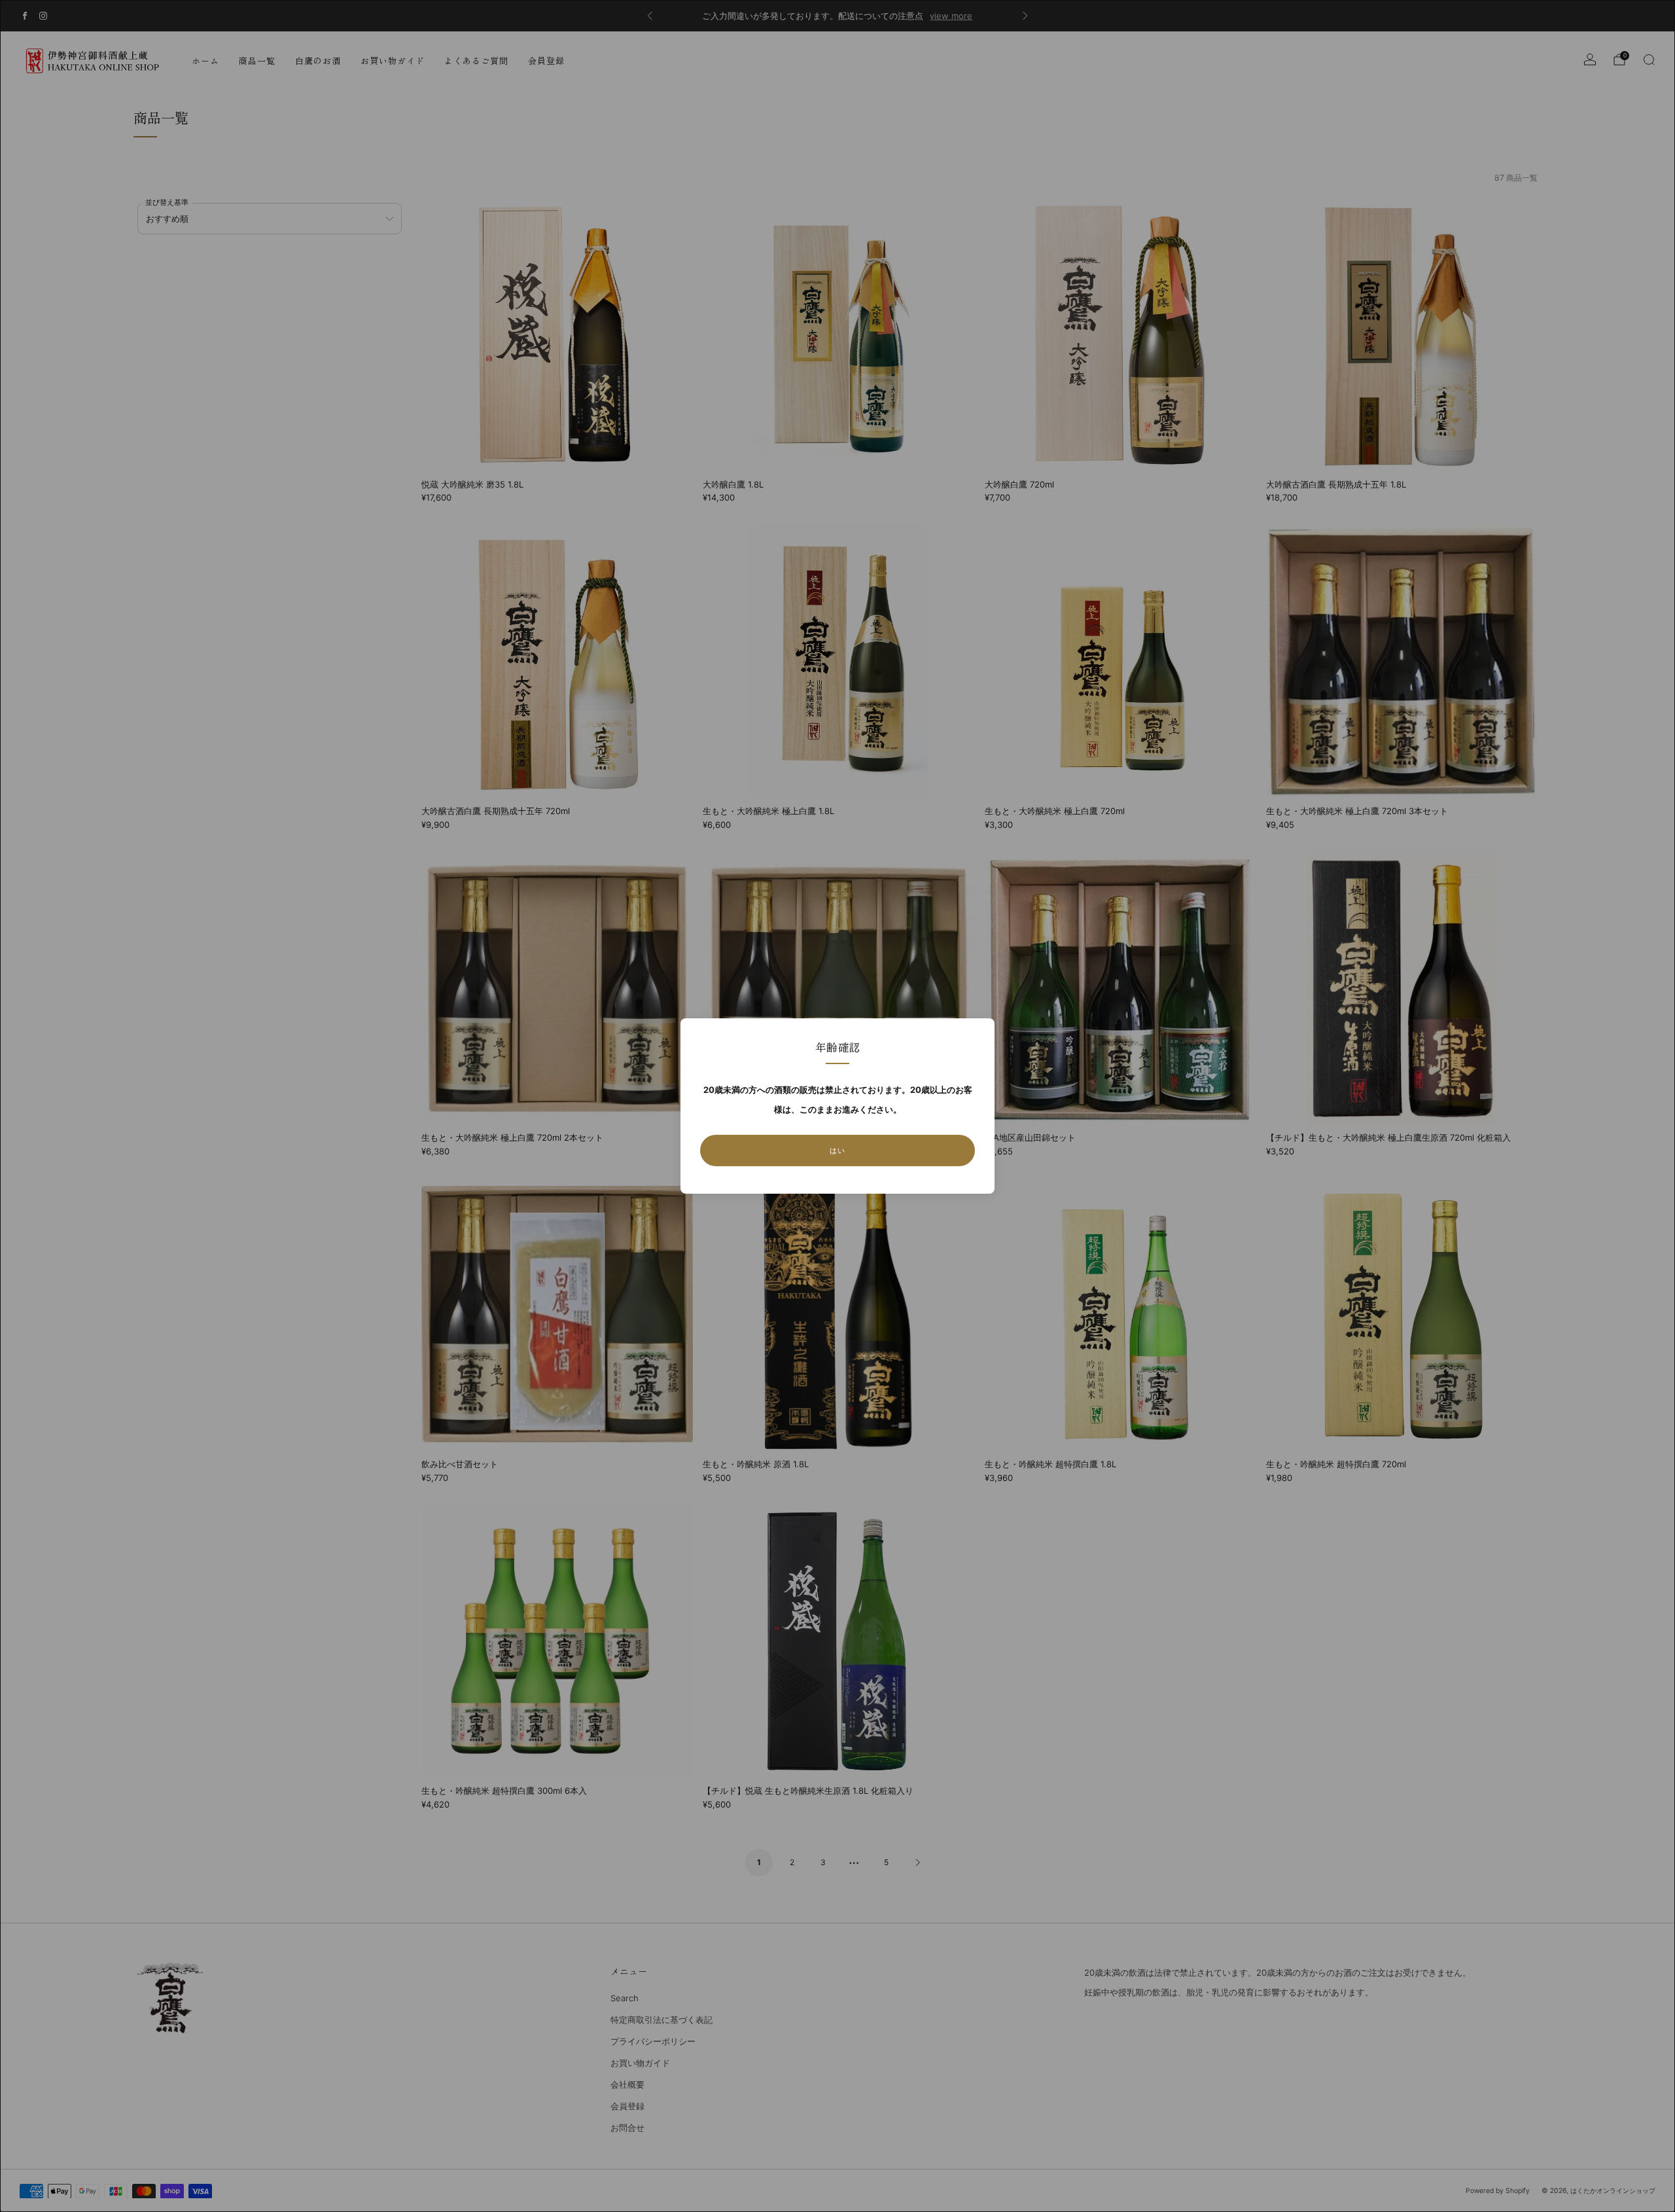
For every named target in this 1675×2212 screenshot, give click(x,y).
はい (837, 1151)
